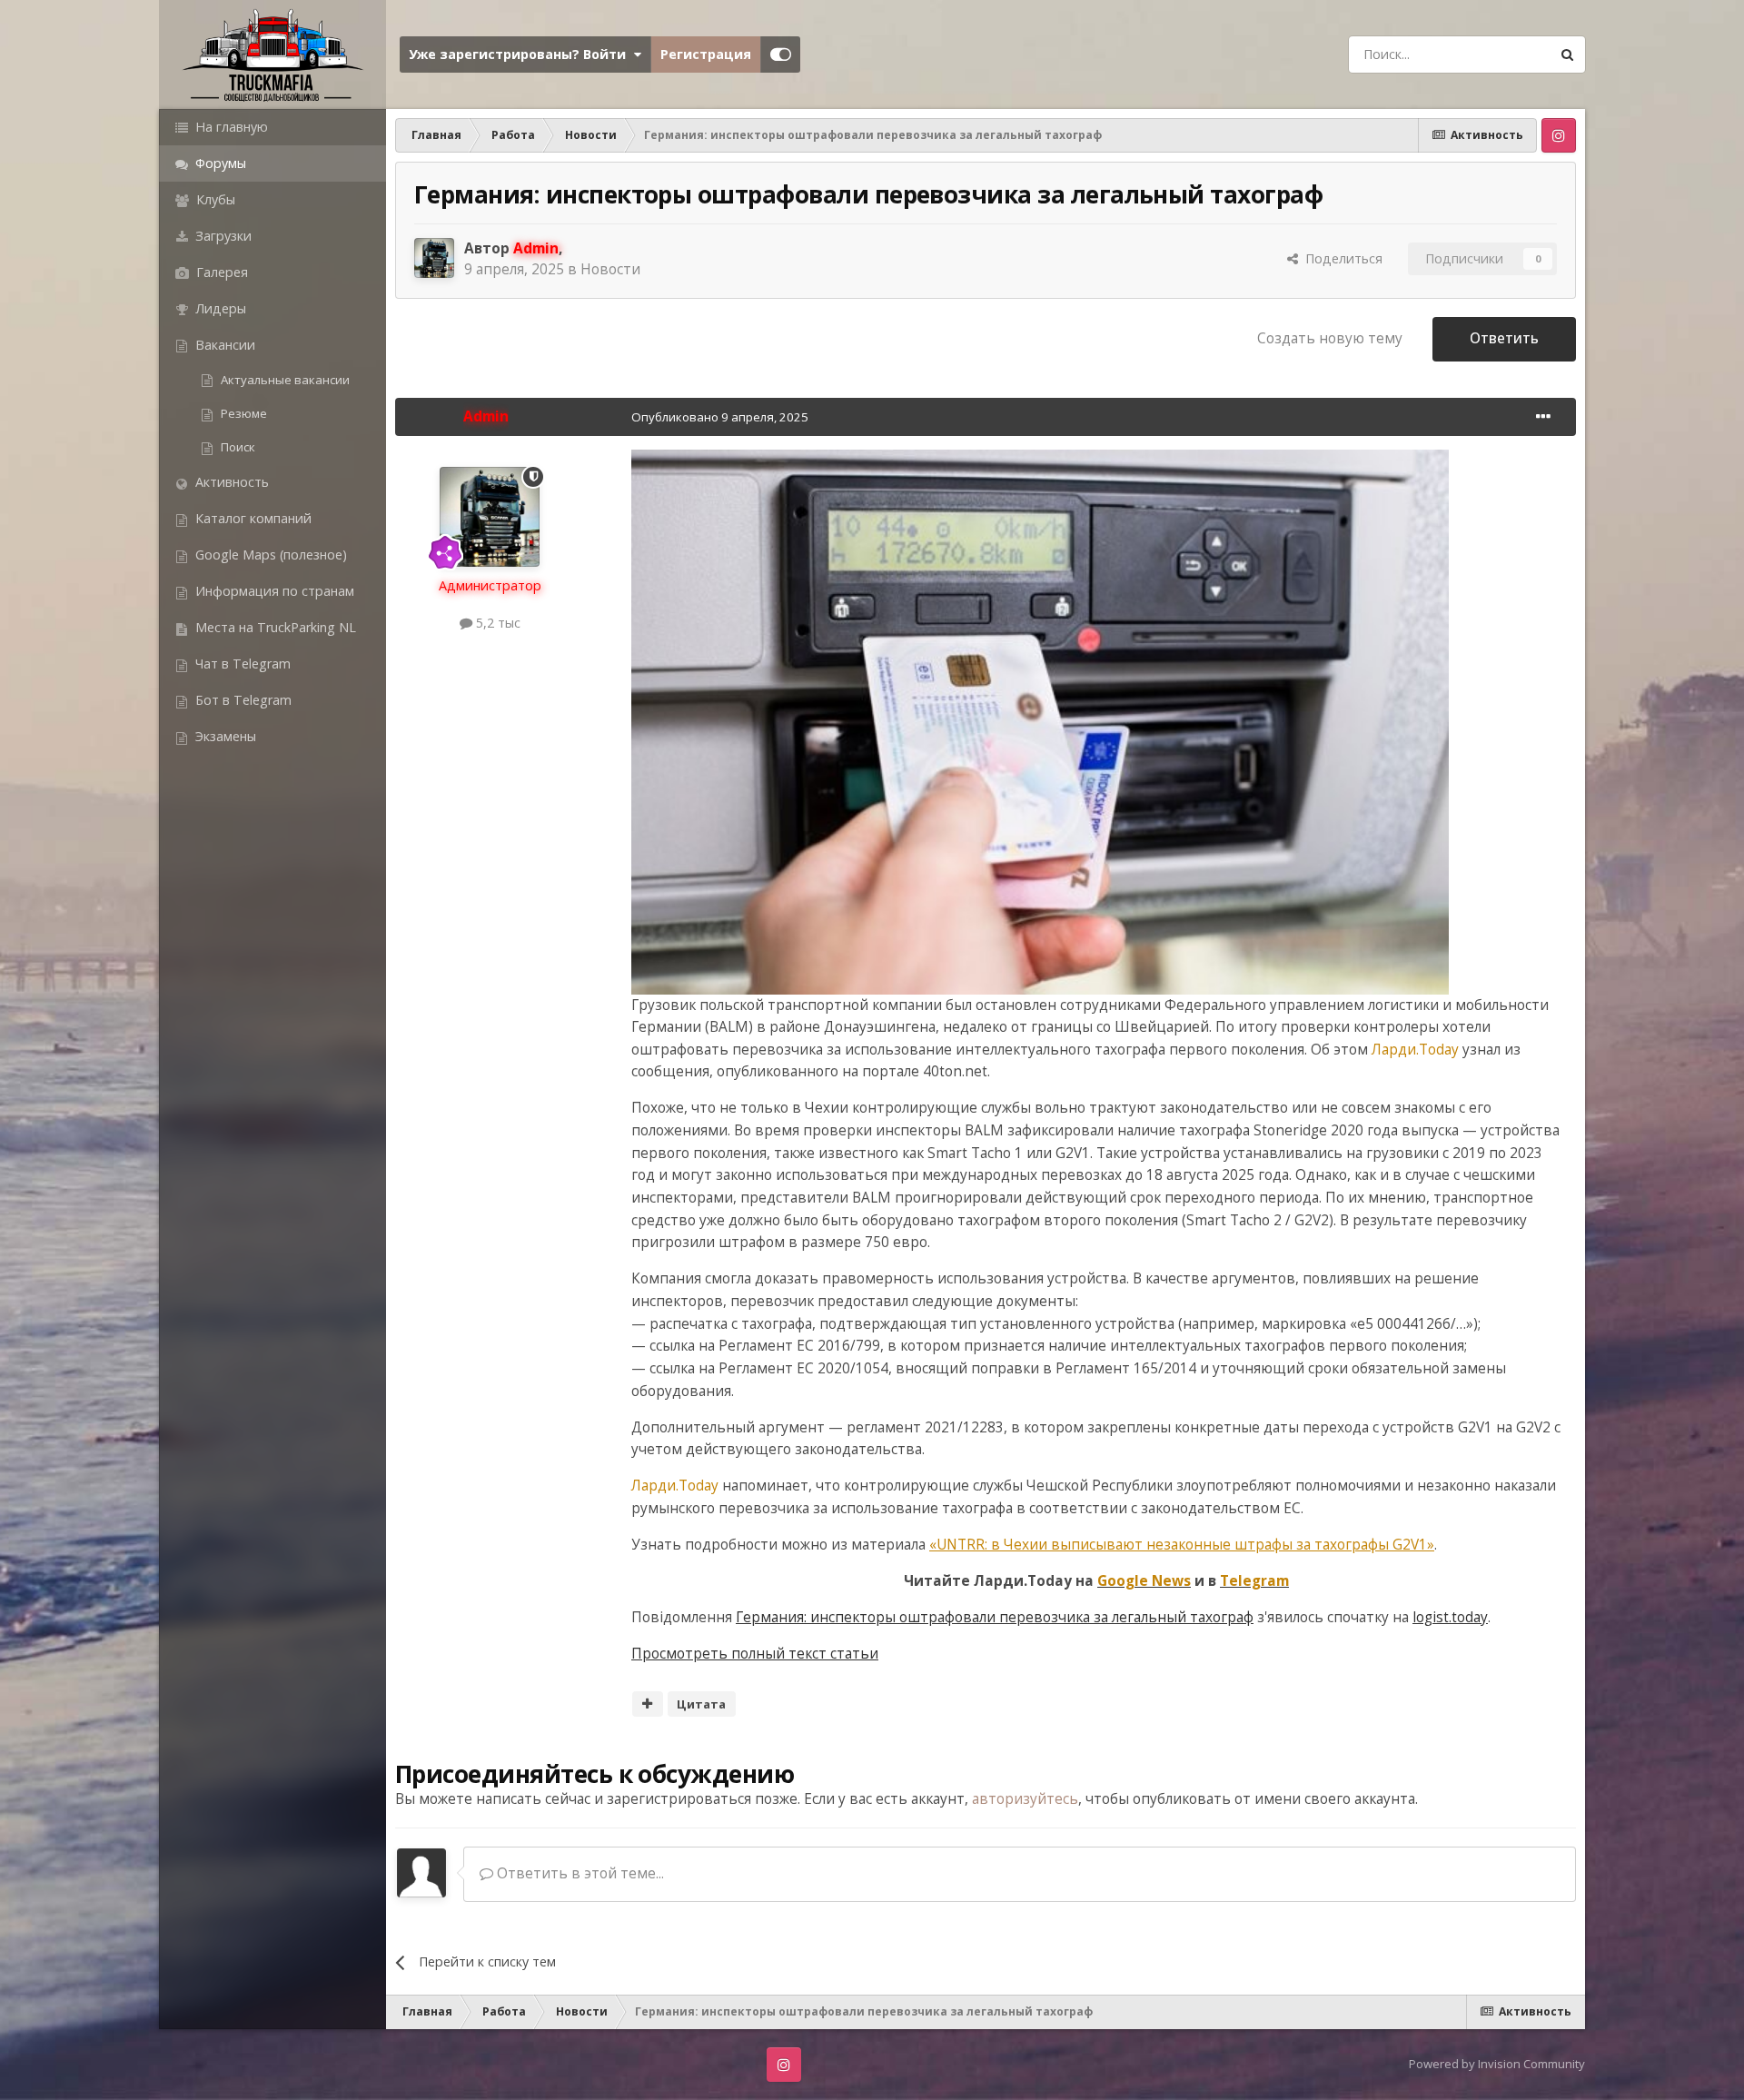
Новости (610, 269)
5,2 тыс (496, 623)
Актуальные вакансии (284, 380)
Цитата (701, 1704)
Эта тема (1496, 54)
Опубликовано (720, 417)
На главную (230, 127)
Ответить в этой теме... (579, 1873)
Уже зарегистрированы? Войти (521, 54)
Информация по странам (273, 591)
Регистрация (706, 54)
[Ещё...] (1543, 417)
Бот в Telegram (242, 700)
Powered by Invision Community (1497, 2064)
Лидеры (219, 308)
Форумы (219, 163)
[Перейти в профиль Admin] (434, 258)
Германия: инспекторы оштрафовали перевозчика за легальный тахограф (995, 1617)
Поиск (237, 447)
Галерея (220, 272)
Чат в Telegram (241, 664)
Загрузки (222, 236)
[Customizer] (781, 54)
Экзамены (224, 736)
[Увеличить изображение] (1040, 721)
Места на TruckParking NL (274, 627)
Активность (230, 482)
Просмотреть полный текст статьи (755, 1654)
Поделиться (1340, 258)
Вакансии (223, 345)
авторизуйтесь (1025, 1799)
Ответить (1504, 338)
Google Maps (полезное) (269, 555)
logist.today (1450, 1617)
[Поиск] (1567, 54)
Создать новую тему (1330, 338)
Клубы (214, 199)
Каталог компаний (252, 518)
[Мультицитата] (648, 1704)
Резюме (243, 413)
